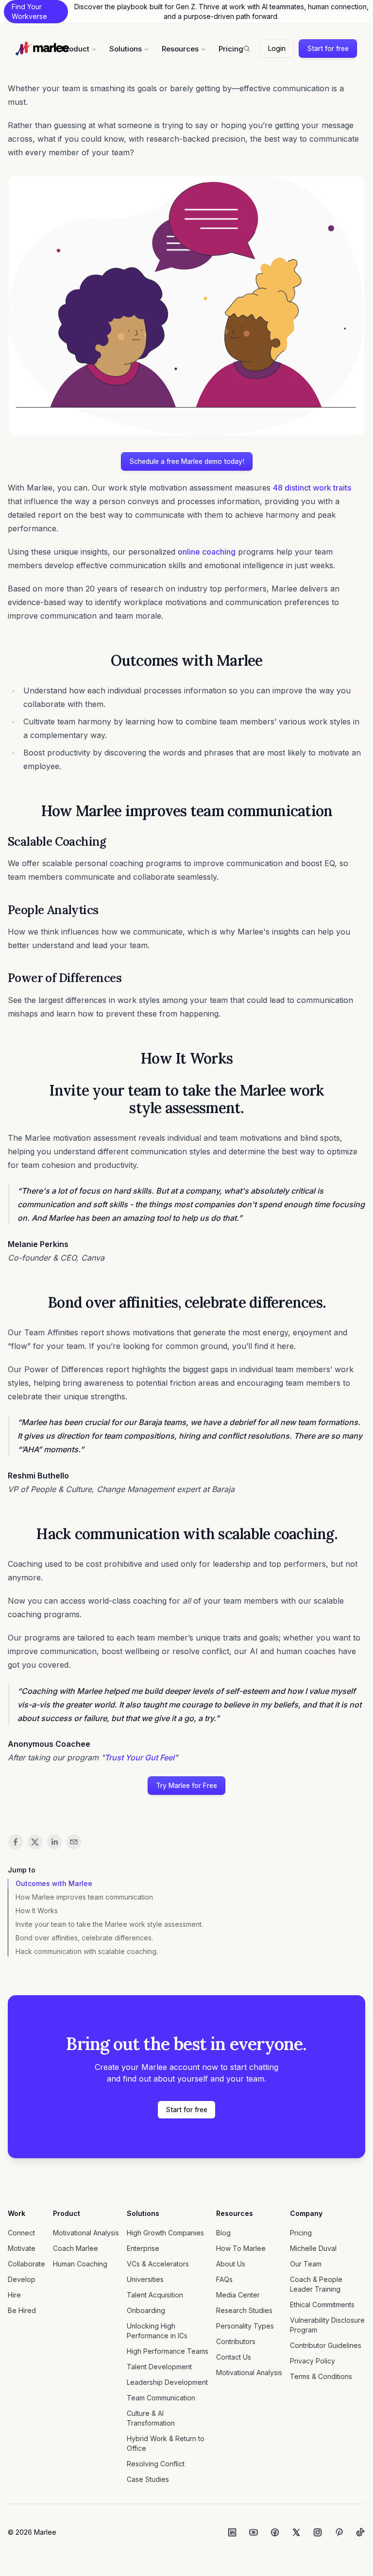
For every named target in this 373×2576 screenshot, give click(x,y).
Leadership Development (167, 2382)
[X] (296, 2532)
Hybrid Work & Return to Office (166, 2443)
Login (277, 48)
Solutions (126, 49)
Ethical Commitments (322, 2305)
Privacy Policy (313, 2361)
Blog (223, 2233)
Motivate (22, 2248)
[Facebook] (275, 2532)
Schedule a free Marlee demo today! (187, 461)
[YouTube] (254, 2532)
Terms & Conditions (321, 2376)
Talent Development (159, 2367)
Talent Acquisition (155, 2295)
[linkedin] (54, 1842)
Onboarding (146, 2310)
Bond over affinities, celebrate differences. (84, 1938)
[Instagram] (318, 2532)
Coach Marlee (76, 2248)
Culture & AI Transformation (151, 2418)
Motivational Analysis (86, 2233)
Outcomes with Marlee (54, 1883)
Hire (14, 2295)
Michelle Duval (313, 2248)
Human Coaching (80, 2264)
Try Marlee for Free (186, 1785)
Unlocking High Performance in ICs (157, 2331)
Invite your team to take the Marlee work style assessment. (109, 1924)
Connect (21, 2233)
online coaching (207, 552)
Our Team (306, 2264)
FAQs (224, 2279)
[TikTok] (360, 2532)
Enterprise (143, 2248)
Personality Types (245, 2326)
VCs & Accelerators (158, 2264)
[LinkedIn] (232, 2532)
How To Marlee (241, 2248)
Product (76, 49)
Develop (22, 2279)
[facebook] (16, 1842)
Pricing (231, 49)
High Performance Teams (168, 2351)
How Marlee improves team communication (84, 1897)
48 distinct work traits (312, 488)
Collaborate (26, 2264)
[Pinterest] (339, 2532)
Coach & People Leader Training (316, 2284)
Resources (180, 49)
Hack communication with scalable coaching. (87, 1951)
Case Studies (148, 2479)
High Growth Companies (165, 2233)
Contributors (236, 2341)
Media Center (238, 2295)
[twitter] (35, 1842)
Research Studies (244, 2310)
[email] (74, 1842)
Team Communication (161, 2398)
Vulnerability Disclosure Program (327, 2325)
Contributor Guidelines (326, 2345)
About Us (231, 2264)
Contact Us (234, 2357)
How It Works (37, 1911)
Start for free (328, 48)
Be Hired (22, 2310)
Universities (145, 2279)
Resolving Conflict (156, 2464)
